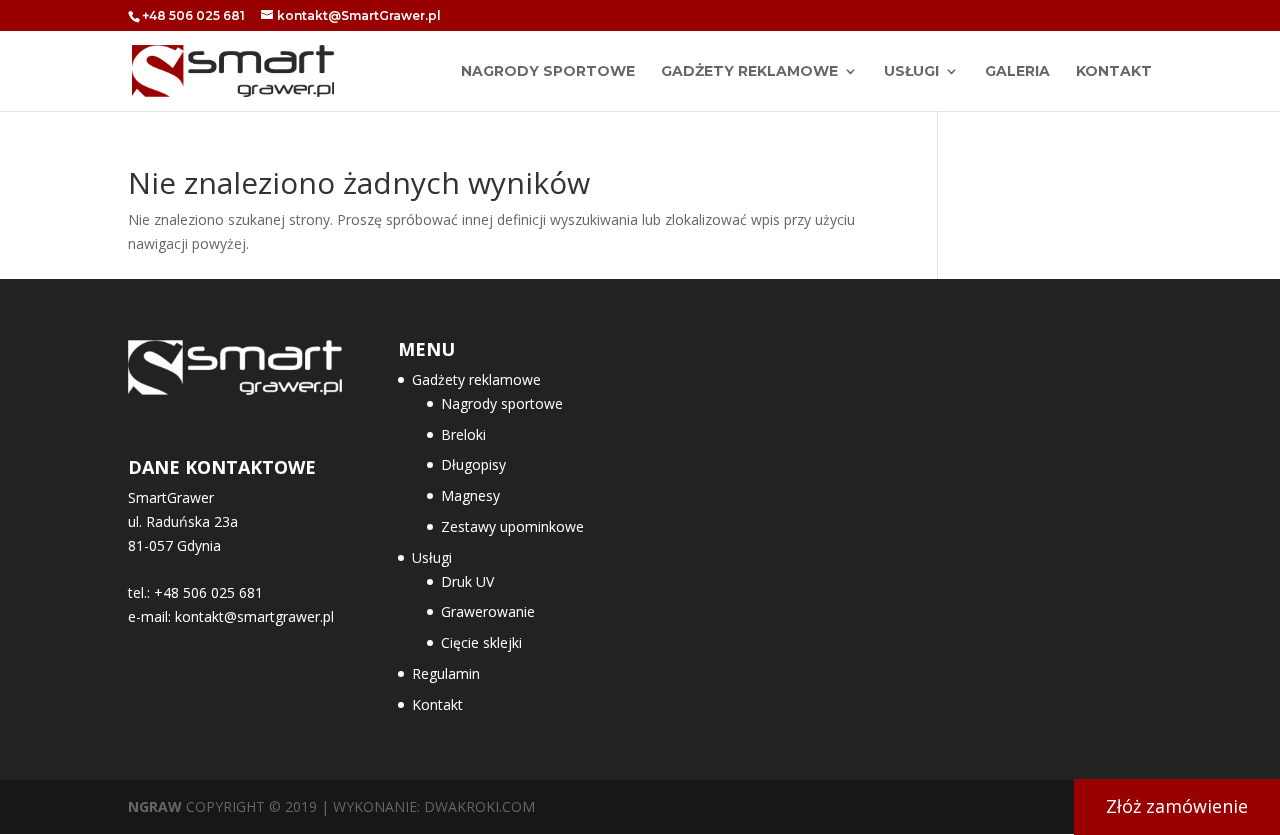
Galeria (1017, 72)
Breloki (463, 434)
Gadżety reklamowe (749, 72)
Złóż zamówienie (1177, 806)
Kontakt (1114, 72)
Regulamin (446, 673)
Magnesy (470, 495)
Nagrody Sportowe (548, 72)
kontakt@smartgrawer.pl (254, 616)
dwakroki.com (479, 806)
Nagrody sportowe (502, 403)
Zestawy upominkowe (512, 526)
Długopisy (473, 464)
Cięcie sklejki (481, 642)
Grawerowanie (488, 611)
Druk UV (467, 581)
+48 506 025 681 (193, 15)
